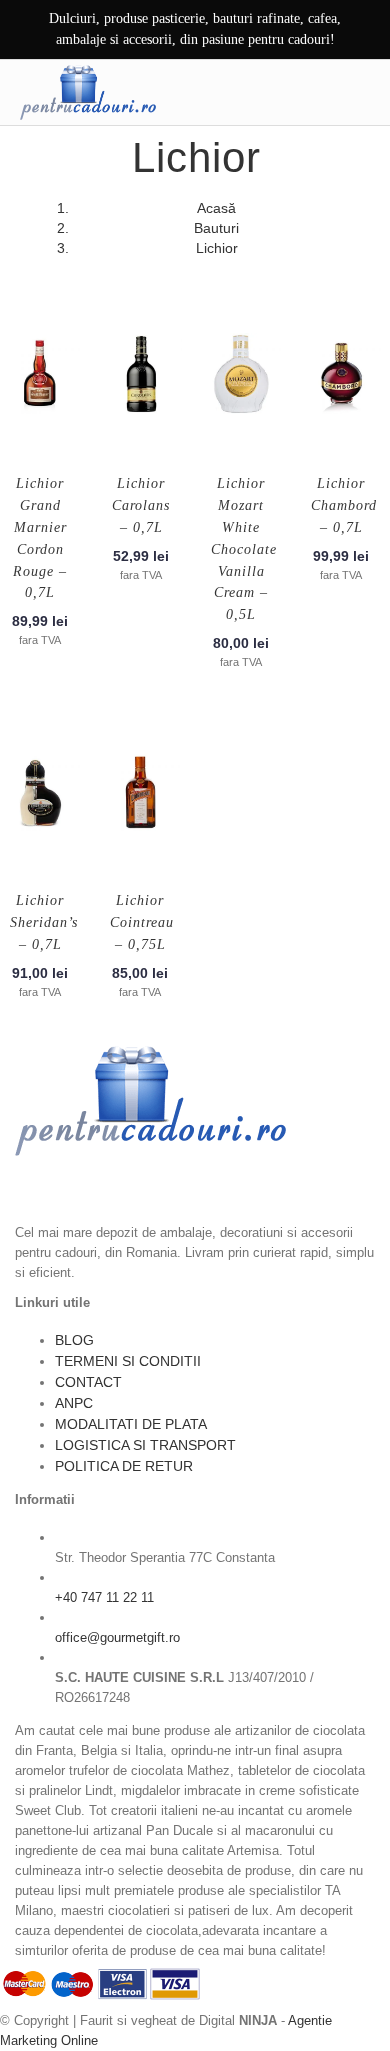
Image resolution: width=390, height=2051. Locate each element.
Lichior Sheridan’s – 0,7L (44, 922)
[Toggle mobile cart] (317, 92)
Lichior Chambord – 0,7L (344, 505)
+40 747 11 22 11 (104, 1597)
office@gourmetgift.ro (117, 1637)
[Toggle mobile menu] (359, 92)
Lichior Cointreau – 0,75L (142, 922)
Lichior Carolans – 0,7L (141, 505)
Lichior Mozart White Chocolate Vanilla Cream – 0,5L (244, 549)
